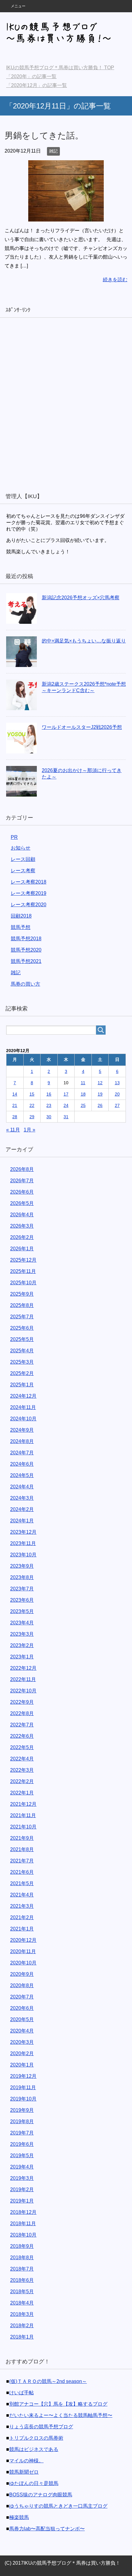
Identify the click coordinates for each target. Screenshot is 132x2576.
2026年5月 (22, 1203)
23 (49, 1105)
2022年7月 (22, 1725)
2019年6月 (22, 2144)
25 (83, 1105)
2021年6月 (22, 1872)
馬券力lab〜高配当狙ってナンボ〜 (47, 2529)
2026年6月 (22, 1192)
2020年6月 (22, 2008)
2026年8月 (22, 1169)
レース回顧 (23, 859)
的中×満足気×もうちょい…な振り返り (84, 641)
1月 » (29, 1130)
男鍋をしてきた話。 (44, 136)
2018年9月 (22, 2246)
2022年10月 (23, 1691)
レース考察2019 (29, 893)
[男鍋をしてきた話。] (66, 217)
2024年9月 (22, 1430)
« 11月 (13, 1130)
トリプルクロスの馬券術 (36, 2438)
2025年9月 (22, 1294)
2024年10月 (23, 1419)
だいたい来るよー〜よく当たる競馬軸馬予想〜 (61, 2415)
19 (100, 1094)
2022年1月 (22, 1793)
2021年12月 (23, 1804)
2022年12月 (23, 1668)
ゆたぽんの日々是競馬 (34, 2483)
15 (32, 1094)
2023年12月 (23, 1532)
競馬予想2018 (26, 939)
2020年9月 (22, 1974)
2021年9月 (22, 1838)
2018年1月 (22, 2337)
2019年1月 (22, 2201)
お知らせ (21, 848)
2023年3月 (22, 1634)
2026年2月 (22, 1237)
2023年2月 (22, 1645)
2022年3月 (22, 1770)
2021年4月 (22, 1895)
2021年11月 (23, 1815)
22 (32, 1105)
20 (117, 1094)
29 (32, 1117)
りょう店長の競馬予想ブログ (41, 2427)
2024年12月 (23, 1396)
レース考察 (23, 871)
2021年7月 (22, 1861)
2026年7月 (22, 1181)
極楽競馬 (19, 2517)
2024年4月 (22, 1487)
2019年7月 (22, 2133)
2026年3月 (22, 1226)
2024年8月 (22, 1441)
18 (83, 1094)
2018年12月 (23, 2212)
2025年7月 (22, 1317)
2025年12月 (23, 1260)
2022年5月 (22, 1747)
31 (66, 1117)
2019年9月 (22, 2110)
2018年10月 (23, 2235)
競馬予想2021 (26, 961)
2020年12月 (23, 1940)
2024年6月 (22, 1464)
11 (83, 1083)
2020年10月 (23, 1963)
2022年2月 (22, 1781)
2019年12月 (23, 2076)
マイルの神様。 (26, 2461)
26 (100, 1105)
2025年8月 (22, 1305)
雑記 (53, 151)
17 (66, 1094)
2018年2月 (22, 2326)
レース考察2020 (29, 905)
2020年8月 (22, 1985)
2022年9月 (22, 1702)
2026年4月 (22, 1215)
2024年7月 (22, 1453)
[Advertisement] (66, 404)
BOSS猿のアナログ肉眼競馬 (41, 2495)
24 (66, 1105)
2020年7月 (22, 1997)
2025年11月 (23, 1271)
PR (14, 837)
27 (117, 1105)
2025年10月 (23, 1283)
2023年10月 (23, 1555)
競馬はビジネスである (34, 2449)
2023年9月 (22, 1566)
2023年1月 (22, 1657)
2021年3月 (22, 1906)
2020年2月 (22, 2053)
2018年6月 (22, 2280)
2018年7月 (22, 2269)
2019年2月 (22, 2190)
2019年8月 (22, 2121)
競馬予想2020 (26, 950)
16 (49, 1094)
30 (49, 1117)
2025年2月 (22, 1373)
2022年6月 (22, 1736)
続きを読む (115, 280)
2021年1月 (22, 1929)
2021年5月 (22, 1883)
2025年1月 (22, 1385)
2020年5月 (22, 2019)
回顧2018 (21, 916)
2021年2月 (22, 1917)
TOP (64, 68)
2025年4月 (22, 1351)
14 (15, 1094)
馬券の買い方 (25, 984)
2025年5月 (22, 1339)
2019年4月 (22, 2167)
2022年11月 (23, 1679)
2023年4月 (22, 1623)
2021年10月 (23, 1827)
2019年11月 (23, 2087)
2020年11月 (23, 1951)
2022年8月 (22, 1713)
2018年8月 (22, 2258)
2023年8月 (22, 1577)
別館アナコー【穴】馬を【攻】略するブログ (58, 2404)
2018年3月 (22, 2314)
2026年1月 (22, 1249)
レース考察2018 (29, 882)
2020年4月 (22, 2031)
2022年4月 (22, 1759)
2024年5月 (22, 1475)
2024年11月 (23, 1407)
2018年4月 (22, 2303)
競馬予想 (21, 927)
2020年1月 (22, 2065)
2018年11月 (23, 2224)
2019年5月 (22, 2156)
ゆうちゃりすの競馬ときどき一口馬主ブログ (58, 2506)
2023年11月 (23, 1543)
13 (117, 1083)
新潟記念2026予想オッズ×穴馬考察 (81, 598)
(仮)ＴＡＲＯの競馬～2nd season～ (48, 2381)
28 (15, 1117)
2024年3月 (22, 1498)
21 (15, 1105)
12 (100, 1083)
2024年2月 (22, 1509)
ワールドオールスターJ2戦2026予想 (82, 727)
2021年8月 (22, 1849)
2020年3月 (22, 2042)
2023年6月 (22, 1600)
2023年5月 (22, 1611)
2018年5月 (22, 2292)
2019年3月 (22, 2178)
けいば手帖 (21, 2393)
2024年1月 (22, 1521)
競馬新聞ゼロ (24, 2472)
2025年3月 (22, 1362)
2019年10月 (23, 2099)
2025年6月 (22, 1328)
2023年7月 (22, 1589)
